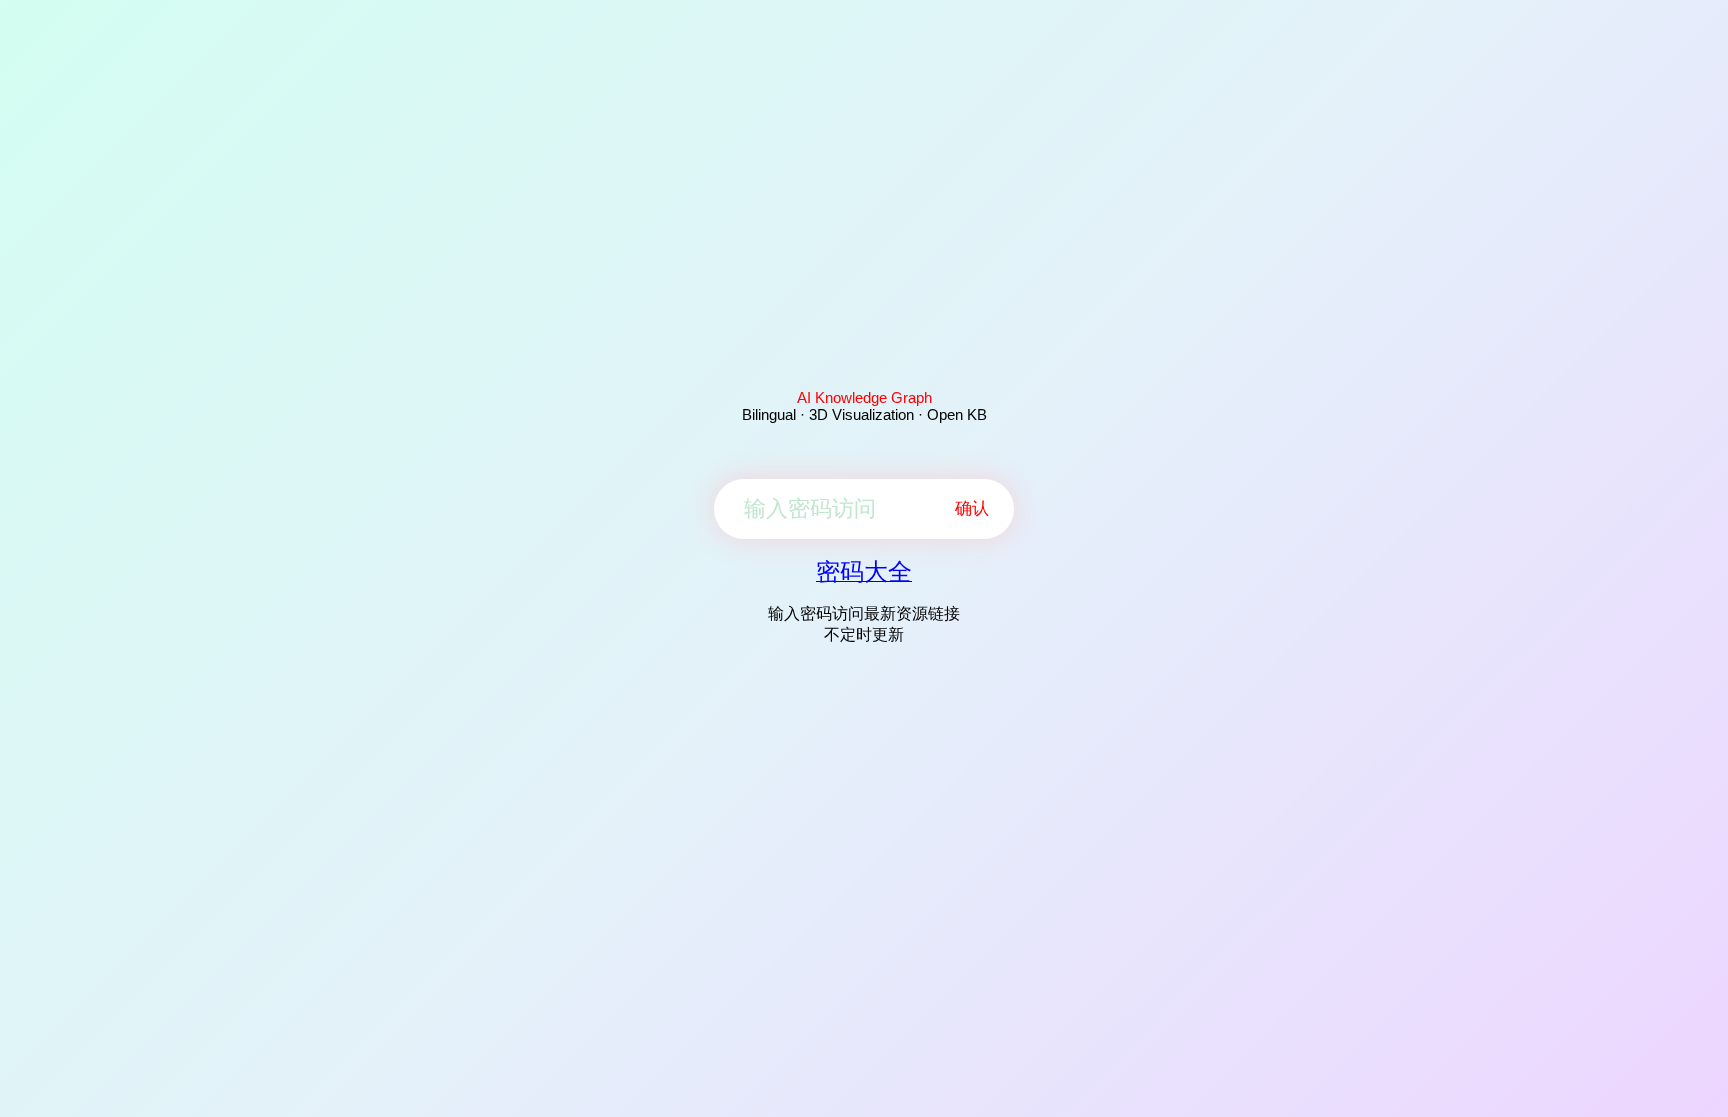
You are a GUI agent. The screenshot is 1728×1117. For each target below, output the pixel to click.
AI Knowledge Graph (864, 397)
